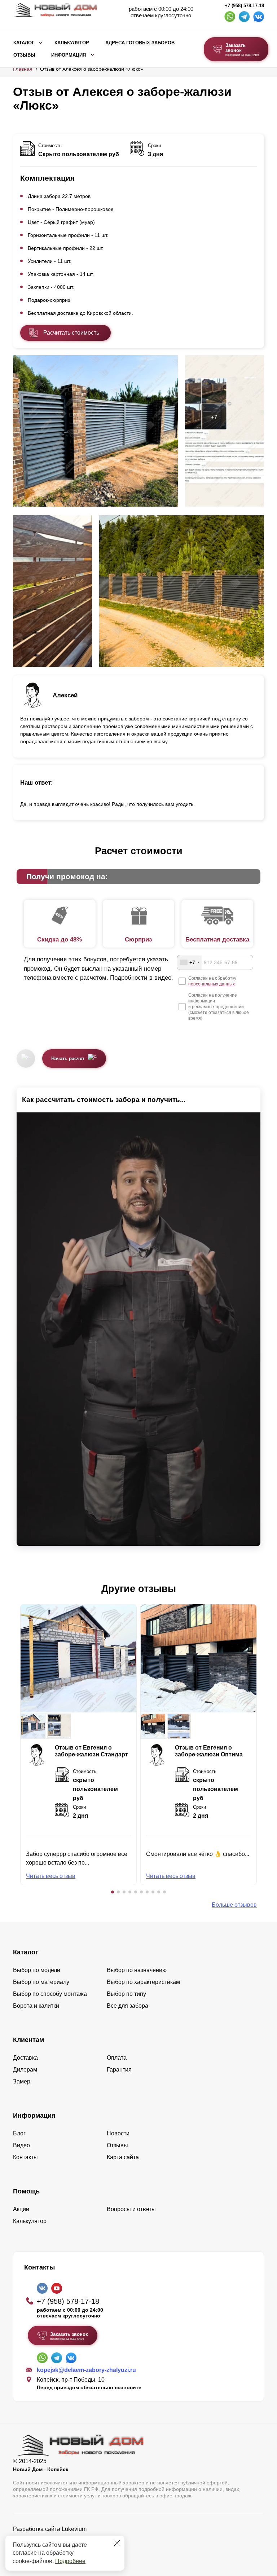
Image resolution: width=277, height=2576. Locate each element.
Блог (19, 2133)
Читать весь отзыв (51, 1876)
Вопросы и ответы (131, 2209)
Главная (23, 69)
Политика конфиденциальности (55, 2539)
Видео (21, 2145)
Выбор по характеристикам (143, 1982)
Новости (118, 2133)
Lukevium (74, 2529)
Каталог (24, 43)
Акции (21, 2209)
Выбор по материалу (41, 1982)
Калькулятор (72, 43)
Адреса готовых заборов (140, 43)
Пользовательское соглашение (55, 2547)
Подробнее (70, 2561)
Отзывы (24, 55)
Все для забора (127, 2006)
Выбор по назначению (137, 1970)
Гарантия (119, 2070)
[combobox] (189, 962)
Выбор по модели (37, 1970)
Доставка (25, 2058)
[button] (113, 1892)
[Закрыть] (117, 2543)
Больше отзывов (234, 1905)
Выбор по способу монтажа (50, 1994)
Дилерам (25, 2070)
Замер (22, 2081)
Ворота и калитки (36, 2006)
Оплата (117, 2058)
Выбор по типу (126, 1994)
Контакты (25, 2157)
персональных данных (212, 984)
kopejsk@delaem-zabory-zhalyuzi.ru (86, 2370)
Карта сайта (123, 2157)
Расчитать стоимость (71, 333)
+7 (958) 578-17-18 (244, 6)
